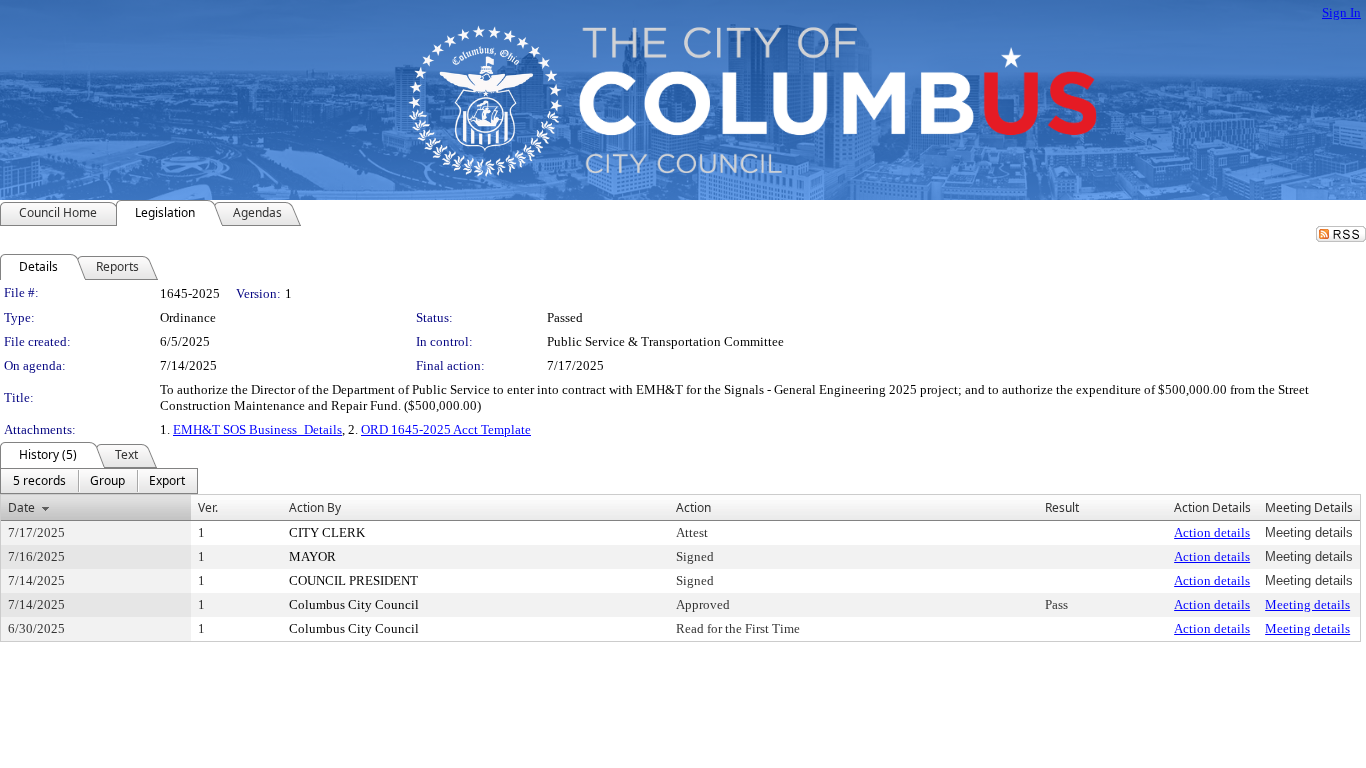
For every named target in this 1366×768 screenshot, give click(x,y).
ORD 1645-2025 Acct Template (446, 429)
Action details (1212, 532)
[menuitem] (39, 481)
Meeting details (1307, 604)
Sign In (1341, 12)
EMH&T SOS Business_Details (257, 429)
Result (1062, 507)
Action (693, 507)
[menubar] (99, 481)
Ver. (208, 507)
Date (21, 507)
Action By (315, 507)
